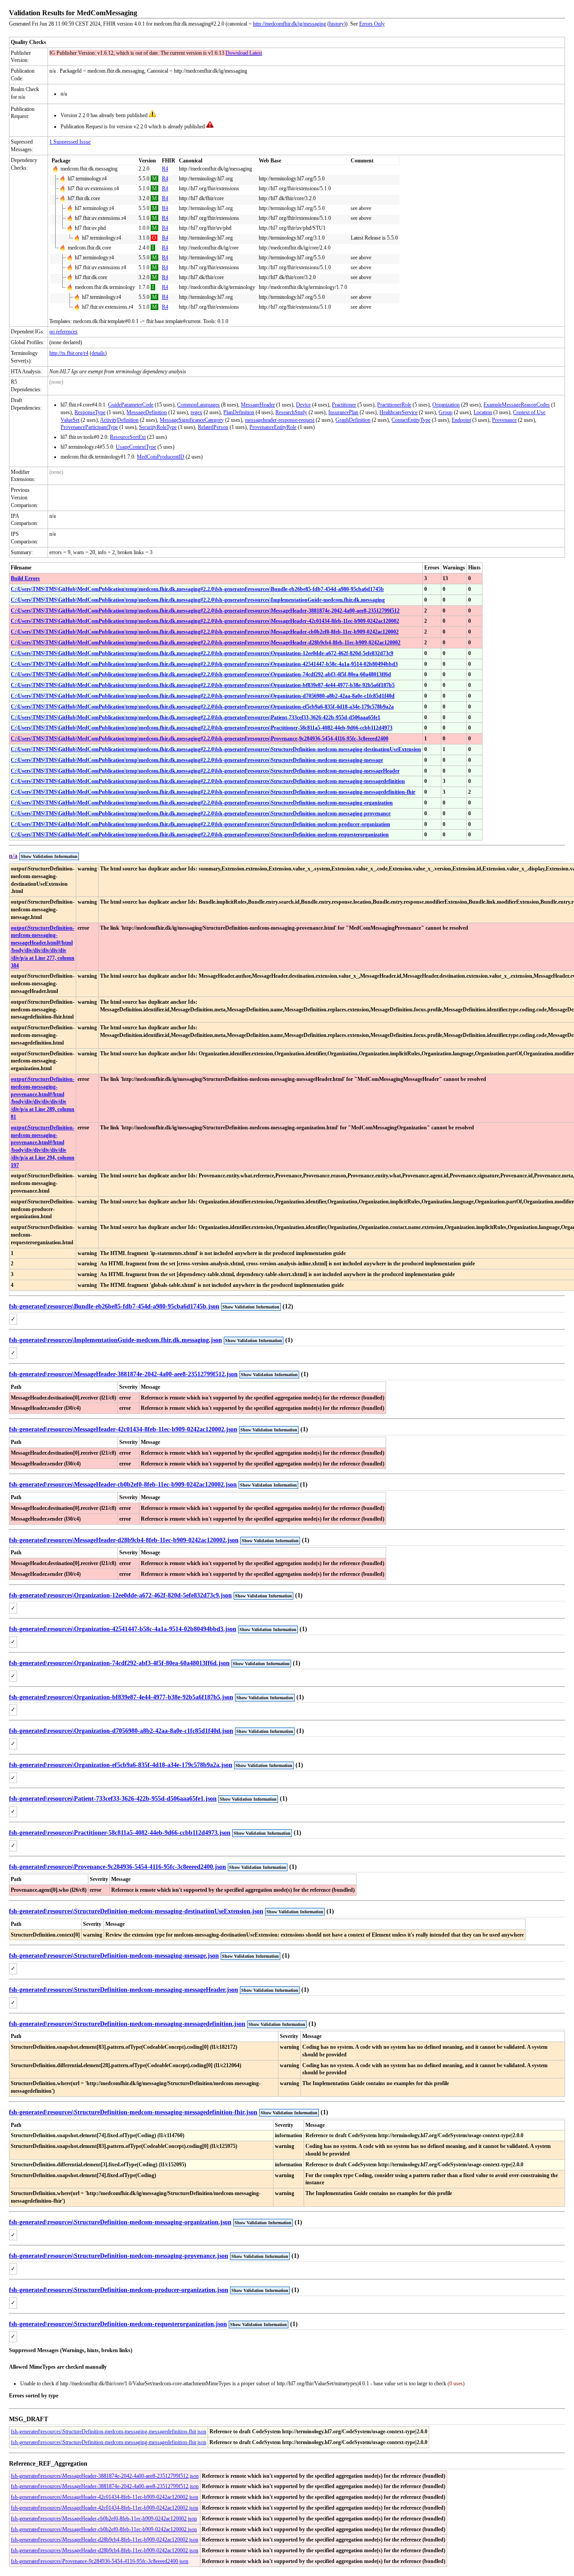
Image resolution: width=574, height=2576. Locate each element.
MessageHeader (258, 405)
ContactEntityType (411, 420)
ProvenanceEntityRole (273, 427)
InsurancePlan (343, 412)
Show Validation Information (49, 856)
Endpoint (461, 420)
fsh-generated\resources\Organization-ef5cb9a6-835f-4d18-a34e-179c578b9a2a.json (121, 1765)
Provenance (504, 420)
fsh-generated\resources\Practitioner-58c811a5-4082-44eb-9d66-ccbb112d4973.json (120, 1833)
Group (446, 412)
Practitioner (344, 405)
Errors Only (372, 24)
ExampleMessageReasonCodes (517, 405)
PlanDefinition (239, 412)
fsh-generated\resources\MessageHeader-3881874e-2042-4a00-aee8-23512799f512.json (123, 1374)
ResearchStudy (291, 412)
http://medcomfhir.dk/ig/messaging (289, 24)
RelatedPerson (213, 427)
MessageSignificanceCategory (192, 420)
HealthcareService (398, 412)
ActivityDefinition (119, 420)
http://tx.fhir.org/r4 (69, 353)
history (337, 24)
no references (63, 332)
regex (196, 412)
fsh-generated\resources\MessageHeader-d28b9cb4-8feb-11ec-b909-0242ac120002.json (124, 1540)
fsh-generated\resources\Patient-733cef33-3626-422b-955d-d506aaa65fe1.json (113, 1799)
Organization (446, 405)
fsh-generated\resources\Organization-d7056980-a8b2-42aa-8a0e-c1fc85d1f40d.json (121, 1731)
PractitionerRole (394, 405)
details (98, 353)
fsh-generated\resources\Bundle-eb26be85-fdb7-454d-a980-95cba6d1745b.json (114, 1306)
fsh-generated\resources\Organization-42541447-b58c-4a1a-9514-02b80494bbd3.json (123, 1629)
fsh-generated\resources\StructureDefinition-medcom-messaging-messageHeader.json (124, 1990)
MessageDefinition (147, 412)
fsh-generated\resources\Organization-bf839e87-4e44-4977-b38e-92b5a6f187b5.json (121, 1697)
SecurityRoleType (158, 427)
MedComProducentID (161, 457)
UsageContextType (136, 447)
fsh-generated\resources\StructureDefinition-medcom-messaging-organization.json (120, 2222)
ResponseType (90, 412)
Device (303, 405)
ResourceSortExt (128, 437)
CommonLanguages (198, 405)
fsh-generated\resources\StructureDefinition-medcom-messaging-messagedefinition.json (127, 2024)
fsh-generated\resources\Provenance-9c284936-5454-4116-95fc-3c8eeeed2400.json (117, 1867)
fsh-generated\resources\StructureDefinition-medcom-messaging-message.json (114, 1956)
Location (483, 412)
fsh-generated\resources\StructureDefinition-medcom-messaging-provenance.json (119, 2256)
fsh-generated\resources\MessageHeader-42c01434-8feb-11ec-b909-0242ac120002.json (123, 1429)
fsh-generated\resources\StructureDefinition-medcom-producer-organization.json (119, 2290)
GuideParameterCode (131, 405)
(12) (288, 1306)
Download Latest (244, 53)
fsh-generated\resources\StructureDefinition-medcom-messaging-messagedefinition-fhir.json (133, 2112)
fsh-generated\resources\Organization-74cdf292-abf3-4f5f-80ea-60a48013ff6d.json (119, 1663)
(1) (289, 1340)
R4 (165, 169)
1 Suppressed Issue (70, 142)
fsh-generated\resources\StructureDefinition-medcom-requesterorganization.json (118, 2324)
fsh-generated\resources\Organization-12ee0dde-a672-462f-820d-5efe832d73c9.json (120, 1595)
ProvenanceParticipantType (89, 427)
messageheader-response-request (280, 420)
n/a (13, 856)
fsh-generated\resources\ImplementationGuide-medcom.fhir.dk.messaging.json (115, 1340)
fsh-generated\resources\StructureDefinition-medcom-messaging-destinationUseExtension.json (136, 1911)
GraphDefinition (353, 420)
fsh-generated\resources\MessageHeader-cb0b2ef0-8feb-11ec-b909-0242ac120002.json (123, 1485)
